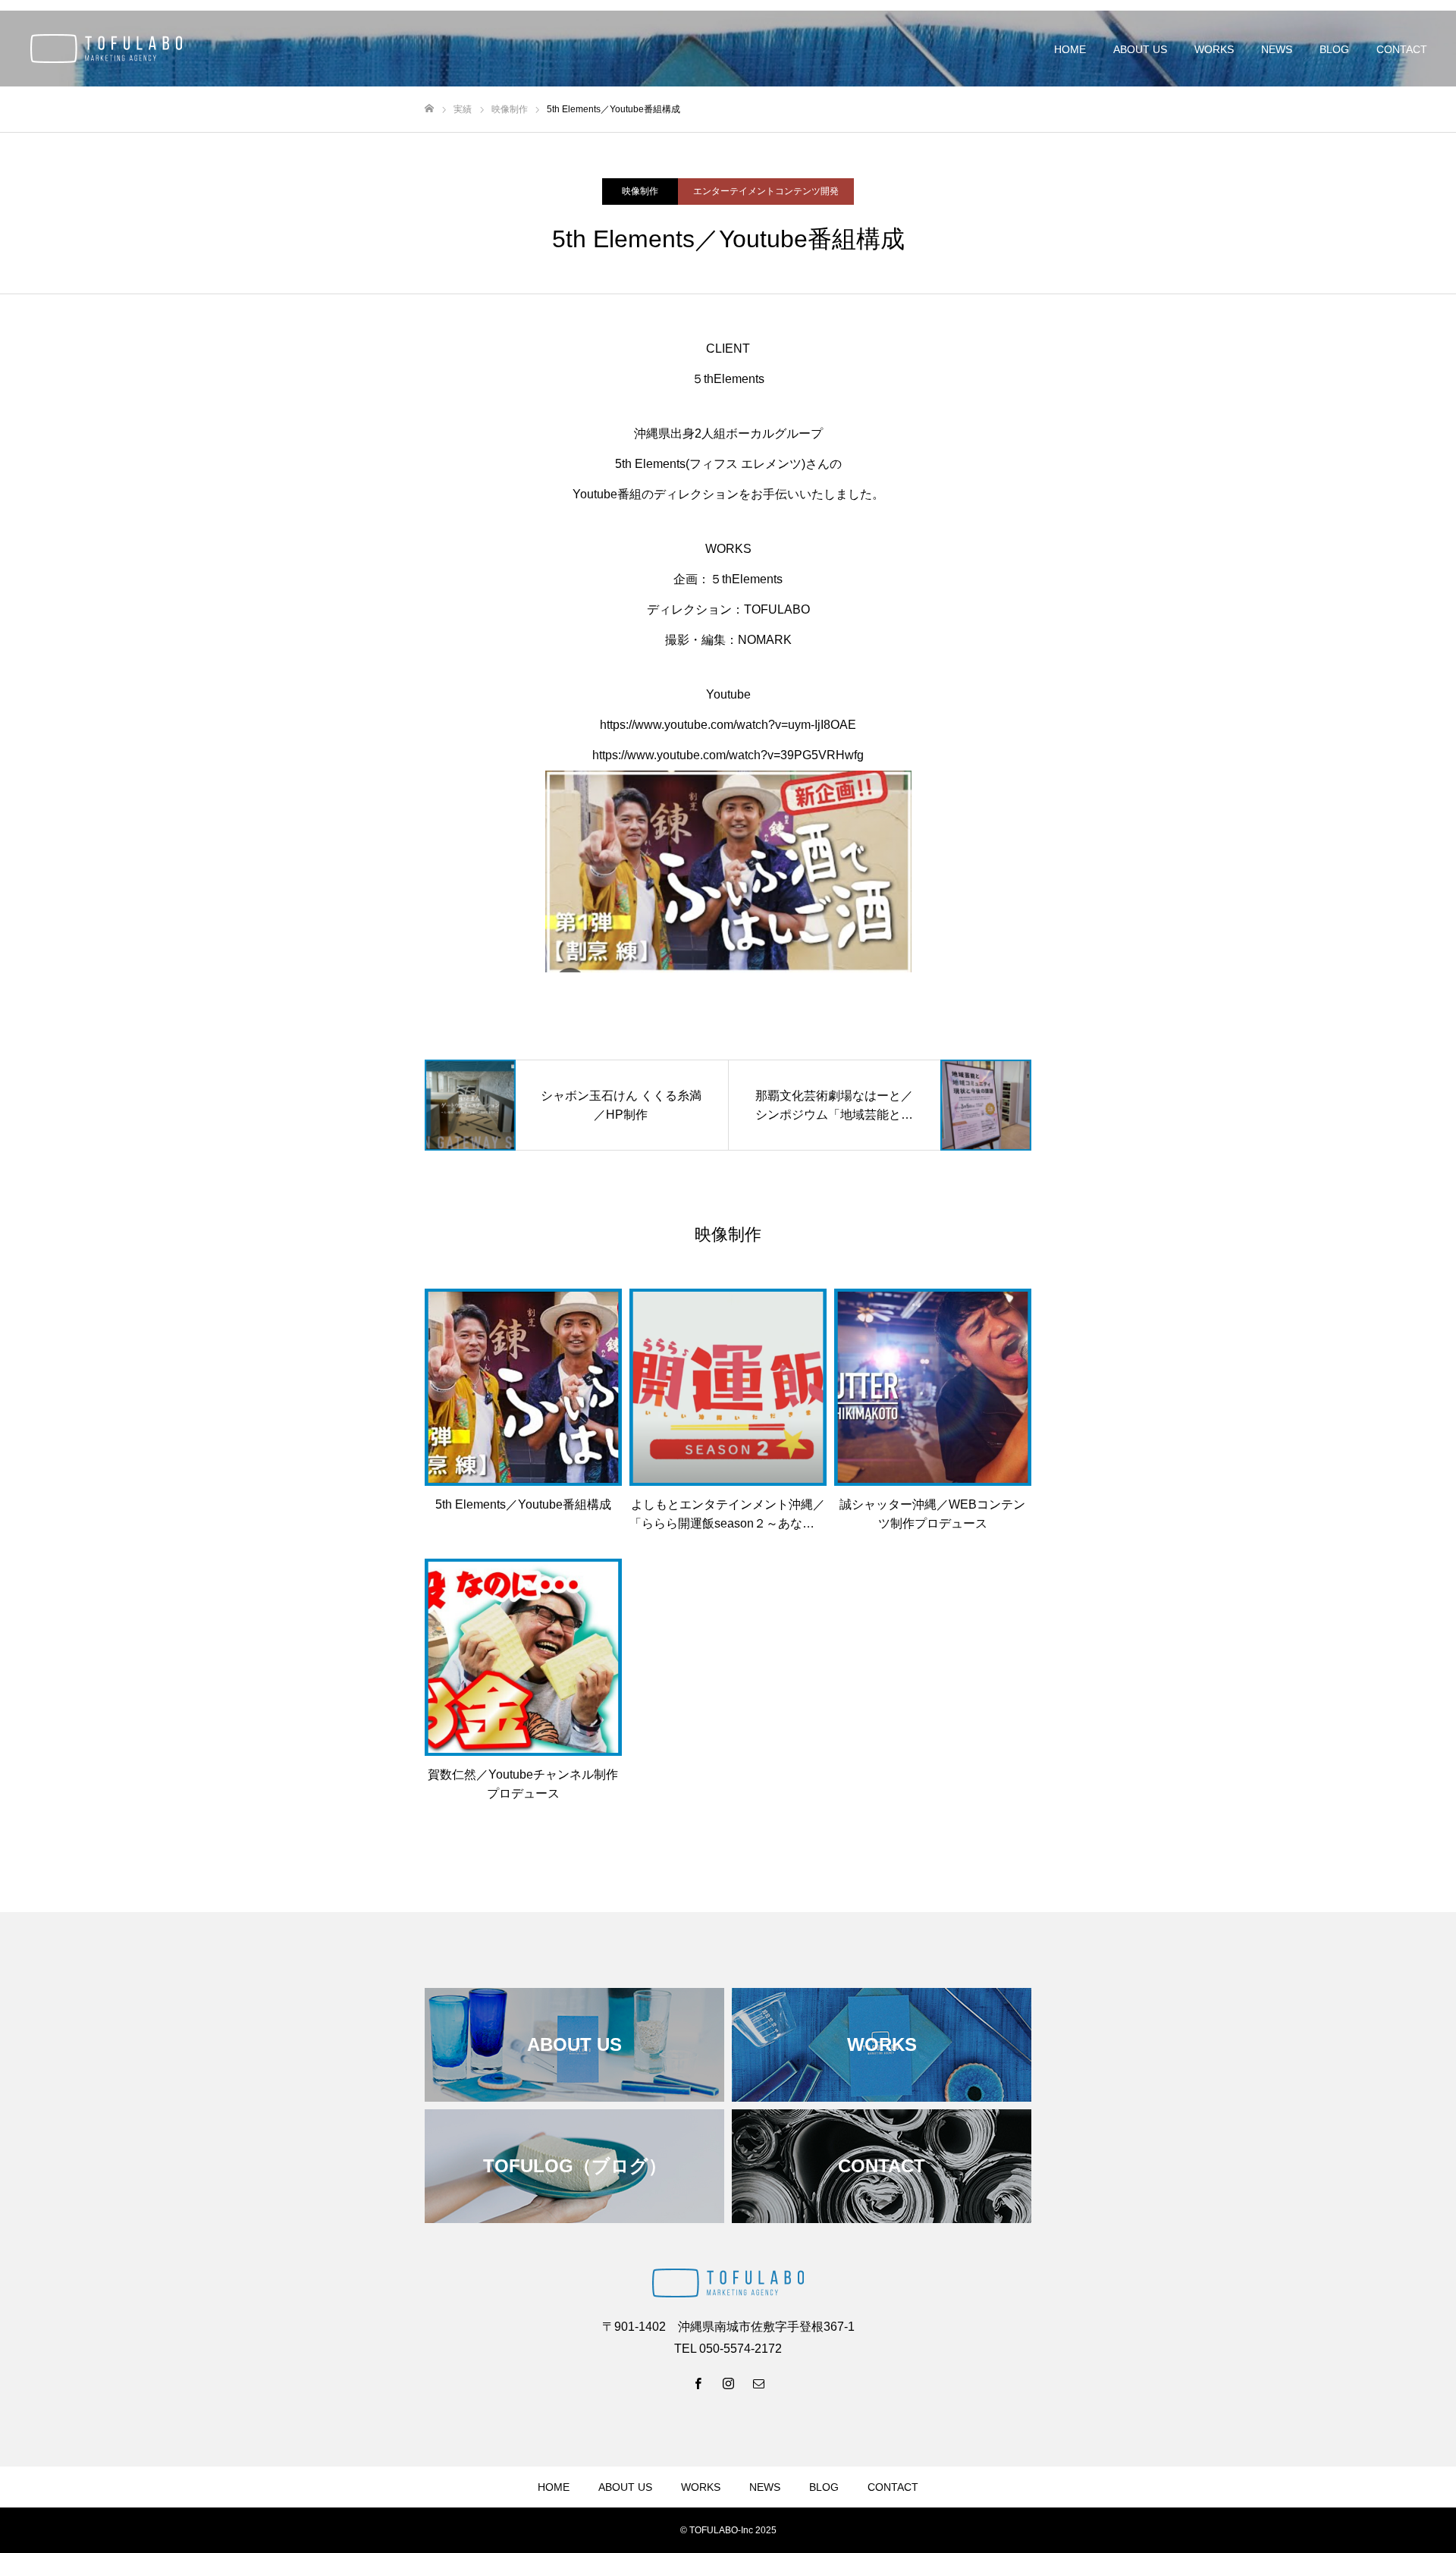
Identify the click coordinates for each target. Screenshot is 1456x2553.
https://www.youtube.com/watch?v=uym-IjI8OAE (728, 725)
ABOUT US (1140, 49)
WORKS (1214, 49)
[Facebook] (698, 2383)
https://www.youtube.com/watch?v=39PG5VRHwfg (728, 755)
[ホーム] (429, 109)
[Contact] (758, 2383)
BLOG (1334, 49)
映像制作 (640, 191)
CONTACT (1402, 49)
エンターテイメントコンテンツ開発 (766, 191)
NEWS (1277, 49)
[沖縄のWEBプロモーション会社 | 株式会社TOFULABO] (106, 49)
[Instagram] (728, 2383)
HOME (1070, 49)
